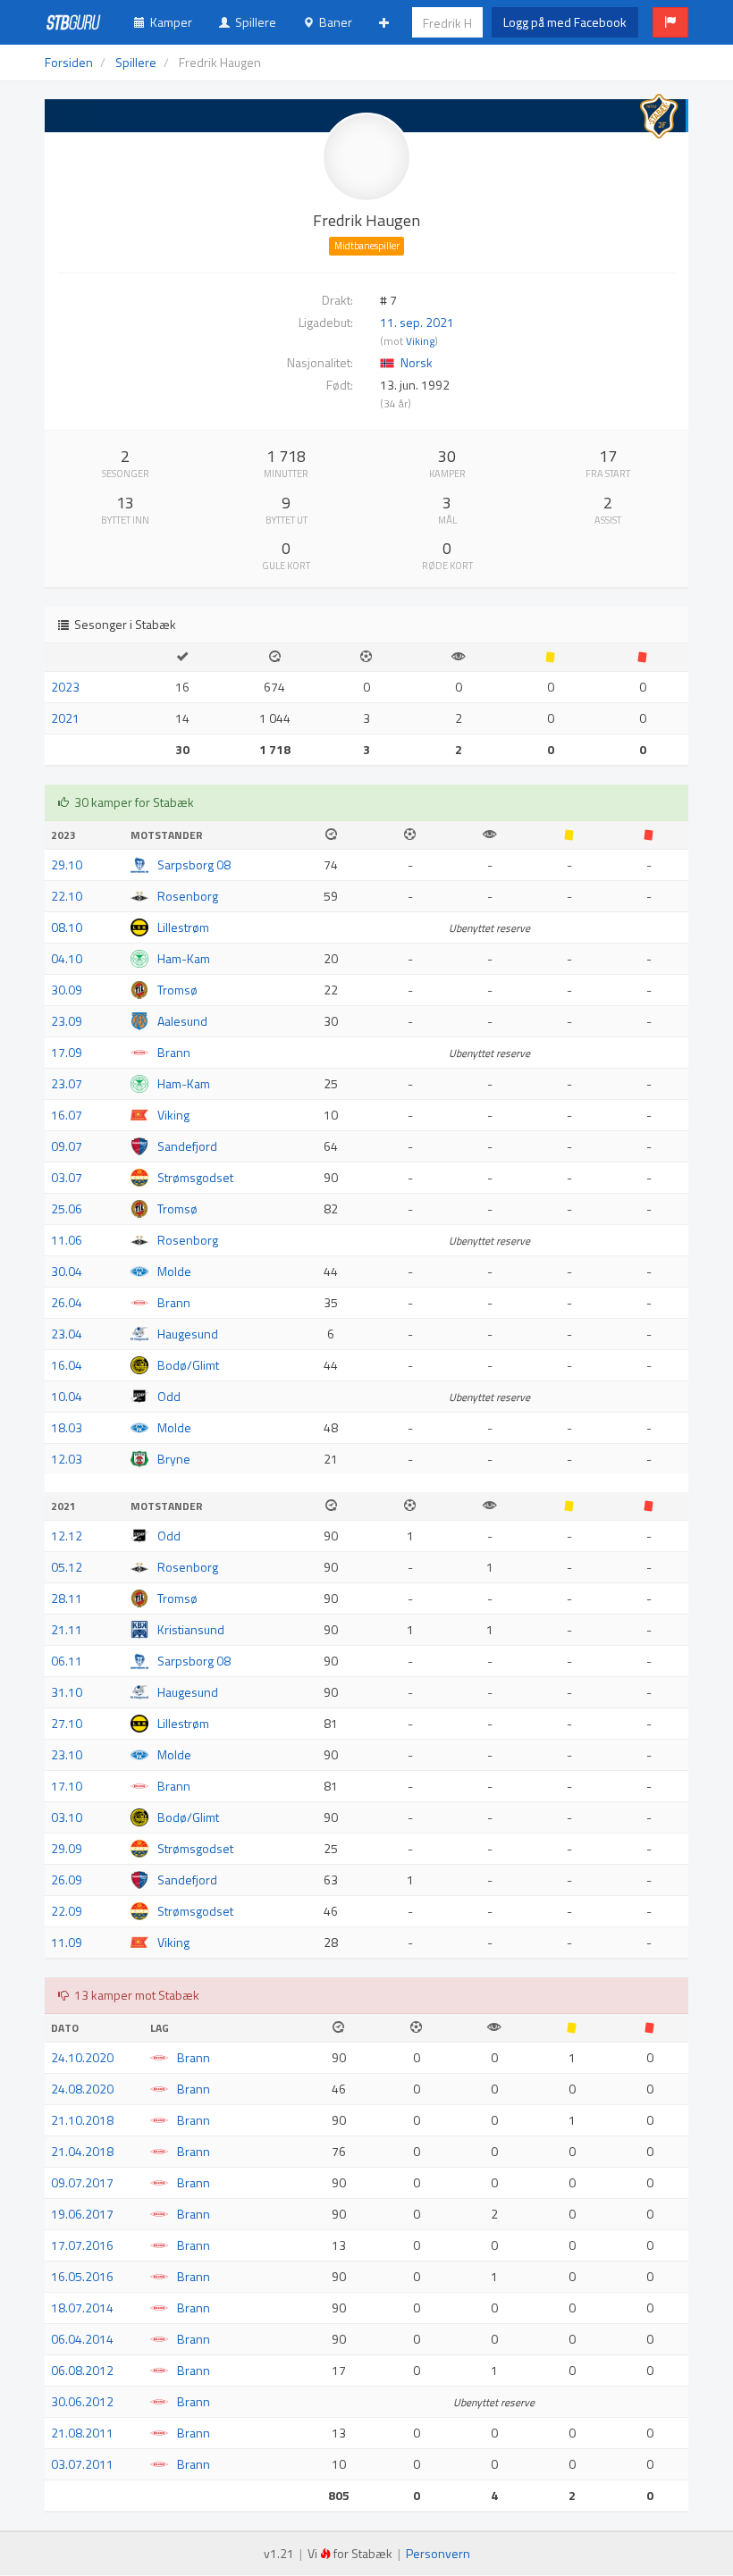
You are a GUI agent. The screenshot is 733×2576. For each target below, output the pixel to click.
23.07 (67, 1083)
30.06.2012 (82, 2401)
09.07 (67, 1146)
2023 (65, 687)
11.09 (67, 1942)
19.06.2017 (82, 2214)
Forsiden (69, 62)
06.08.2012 (82, 2370)
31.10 (67, 1692)
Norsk (417, 362)
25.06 (67, 1208)
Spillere (253, 22)
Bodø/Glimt (188, 1365)
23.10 (67, 1754)
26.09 (67, 1880)
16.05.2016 (82, 2276)
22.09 (67, 1911)
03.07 (67, 1177)
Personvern (438, 2553)
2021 (65, 718)
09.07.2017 (82, 2182)
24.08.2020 (82, 2089)
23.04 (67, 1334)
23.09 (67, 1021)
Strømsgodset (195, 1177)
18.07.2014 (82, 2307)
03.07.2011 (82, 2464)
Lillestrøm (183, 927)
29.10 (67, 864)
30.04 (67, 1271)
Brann (174, 1052)
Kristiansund (191, 1629)
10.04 (67, 1396)
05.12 (67, 1567)
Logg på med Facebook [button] (565, 22)
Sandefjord (187, 1146)
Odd (169, 1396)
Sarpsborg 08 (194, 864)
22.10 (67, 896)
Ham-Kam (184, 958)
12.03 (67, 1459)
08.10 (67, 927)
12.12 (67, 1536)
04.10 (67, 958)
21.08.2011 (82, 2433)
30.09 (67, 990)
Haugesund (188, 1334)
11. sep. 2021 (417, 322)
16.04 (67, 1365)
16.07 (67, 1115)
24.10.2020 (82, 2057)
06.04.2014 (82, 2339)
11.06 (67, 1240)
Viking (420, 341)
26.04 (67, 1302)
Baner (333, 22)
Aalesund (182, 1021)
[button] (670, 22)
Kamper (169, 22)
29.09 (67, 1848)
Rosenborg (188, 896)
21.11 (67, 1629)
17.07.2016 (82, 2245)
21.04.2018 (82, 2151)
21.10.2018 (82, 2120)
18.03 (67, 1427)
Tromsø (177, 990)
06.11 (67, 1661)
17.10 (67, 1786)
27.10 (67, 1723)
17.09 (67, 1052)
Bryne (174, 1459)
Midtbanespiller (367, 246)
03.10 (67, 1817)
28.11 (67, 1598)
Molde (174, 1271)
